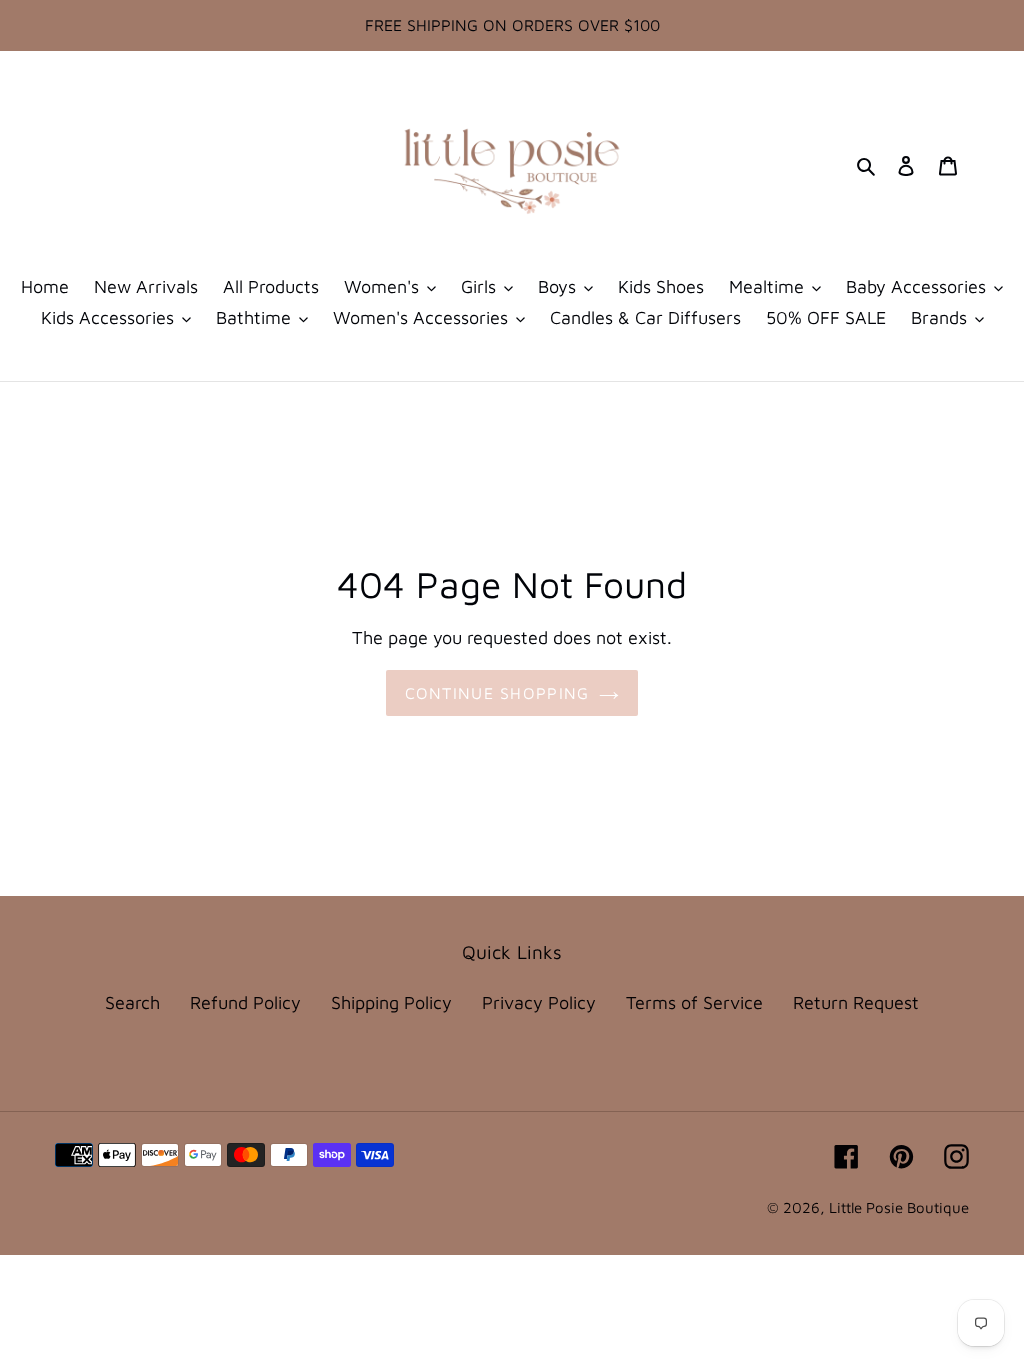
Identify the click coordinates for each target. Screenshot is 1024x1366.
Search (132, 1002)
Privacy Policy (539, 1002)
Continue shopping (497, 693)
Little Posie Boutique (899, 1207)
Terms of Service (694, 1002)
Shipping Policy (391, 1002)
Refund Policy (245, 1002)
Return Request (856, 1002)
